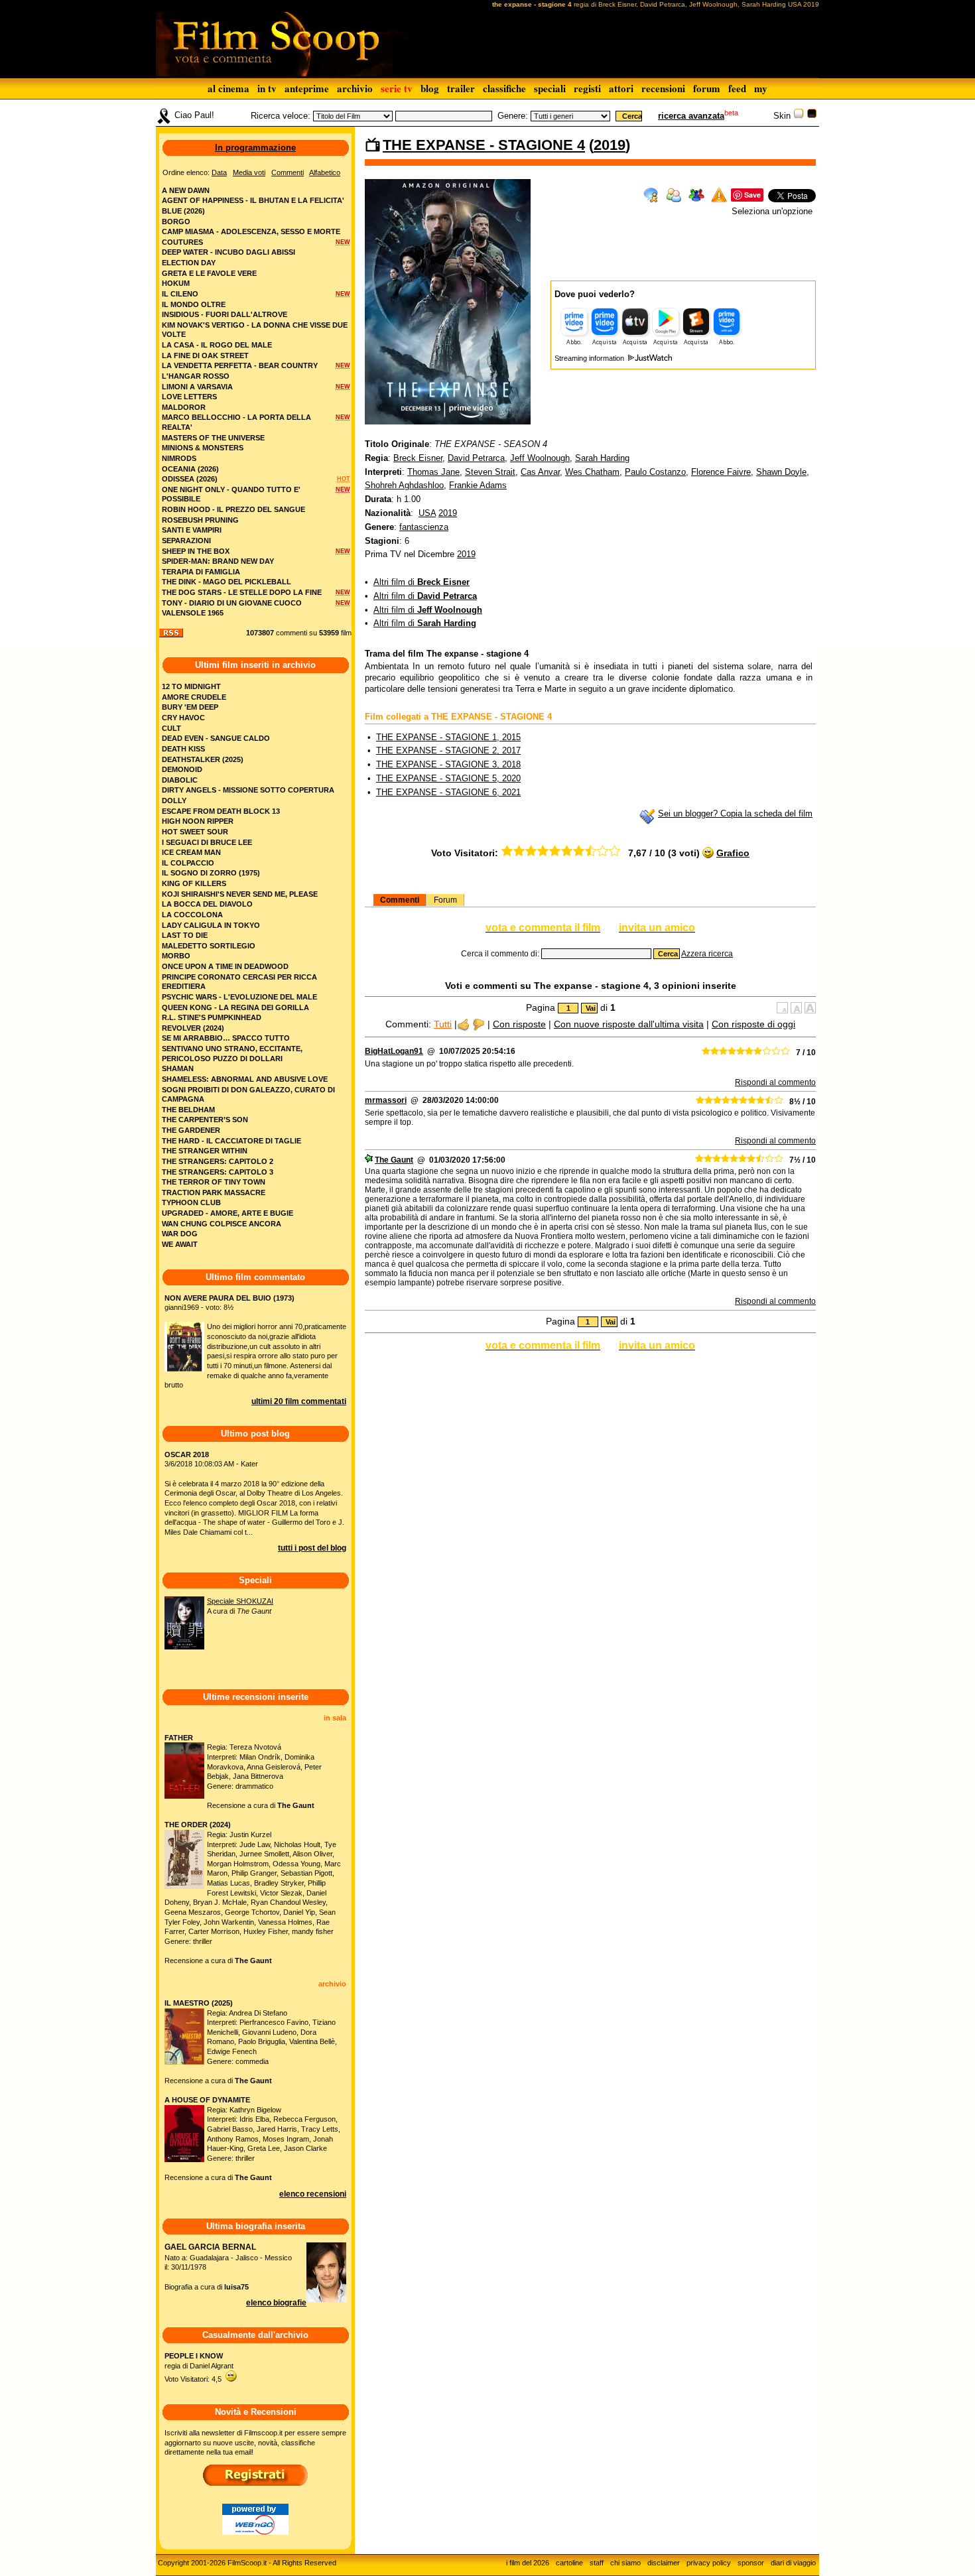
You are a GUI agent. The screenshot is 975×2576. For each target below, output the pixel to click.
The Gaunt (394, 1160)
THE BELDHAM (188, 1110)
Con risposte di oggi (753, 1024)
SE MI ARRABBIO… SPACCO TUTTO (226, 1038)
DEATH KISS (183, 749)
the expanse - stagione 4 (484, 145)
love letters (189, 397)
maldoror (184, 407)
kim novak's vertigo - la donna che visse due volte (255, 330)
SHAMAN (178, 1068)
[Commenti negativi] (479, 1024)
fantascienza (424, 527)
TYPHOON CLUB (191, 1202)
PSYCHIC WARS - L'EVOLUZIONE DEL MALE (239, 997)
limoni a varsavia (197, 387)
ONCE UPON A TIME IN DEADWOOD (225, 966)
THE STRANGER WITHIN (205, 1151)
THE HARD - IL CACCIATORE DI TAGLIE (231, 1141)
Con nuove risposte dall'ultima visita (629, 1024)
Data (219, 172)
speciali (550, 88)
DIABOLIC (180, 780)
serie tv (397, 88)
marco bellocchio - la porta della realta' (236, 422)
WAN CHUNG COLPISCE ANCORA (222, 1224)
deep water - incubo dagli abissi (228, 252)
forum (707, 88)
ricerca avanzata (691, 116)
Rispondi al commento (775, 1082)
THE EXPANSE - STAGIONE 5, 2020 (448, 778)
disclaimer (664, 2563)
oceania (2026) (190, 469)
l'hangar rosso (196, 376)
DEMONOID (182, 769)
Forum (445, 900)
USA (427, 513)
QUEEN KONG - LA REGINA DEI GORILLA (235, 1007)
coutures (182, 242)
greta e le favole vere (209, 273)
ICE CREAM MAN (191, 852)
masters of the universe (213, 438)
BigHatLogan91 (394, 1051)
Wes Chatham (592, 472)
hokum (176, 283)
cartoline (569, 2563)
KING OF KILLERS (194, 883)
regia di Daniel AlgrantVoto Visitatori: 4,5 (199, 2367)
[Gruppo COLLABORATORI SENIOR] (369, 1160)
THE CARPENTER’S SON (205, 1120)
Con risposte (519, 1024)
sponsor (751, 2563)
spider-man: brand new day (218, 561)
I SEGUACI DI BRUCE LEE (207, 842)
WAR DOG (180, 1234)
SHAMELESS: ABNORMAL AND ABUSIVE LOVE (245, 1079)
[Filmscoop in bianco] (799, 116)
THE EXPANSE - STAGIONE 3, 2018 (448, 764)
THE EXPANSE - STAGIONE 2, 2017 (448, 750)
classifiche (504, 88)
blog (430, 88)
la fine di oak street (205, 355)
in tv (267, 88)
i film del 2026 (528, 2563)
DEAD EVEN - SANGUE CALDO (216, 738)
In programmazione (255, 148)
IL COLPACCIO (188, 863)
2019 (610, 145)
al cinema (228, 88)
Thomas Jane (433, 472)
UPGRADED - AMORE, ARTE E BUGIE (227, 1213)
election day (189, 263)
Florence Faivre (721, 472)
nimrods (179, 458)
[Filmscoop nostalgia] (812, 116)
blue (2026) (183, 211)
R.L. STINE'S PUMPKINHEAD (212, 1017)
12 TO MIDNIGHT (191, 686)
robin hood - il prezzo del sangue (233, 509)
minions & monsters (203, 448)
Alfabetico (325, 172)
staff (597, 2563)
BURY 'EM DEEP (190, 707)
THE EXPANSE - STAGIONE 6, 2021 (448, 792)
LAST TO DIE (185, 935)
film (346, 633)
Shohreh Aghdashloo (404, 485)
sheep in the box (196, 551)
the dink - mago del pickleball (227, 582)
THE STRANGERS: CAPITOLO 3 (218, 1172)
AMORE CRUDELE (194, 697)
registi (587, 88)
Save (752, 195)
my (761, 88)
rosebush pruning (200, 520)
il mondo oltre (194, 304)
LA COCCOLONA (192, 915)
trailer (461, 88)
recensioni (663, 88)
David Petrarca (476, 458)
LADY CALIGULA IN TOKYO (211, 925)
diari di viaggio (793, 2563)
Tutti (443, 1024)
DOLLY (174, 801)
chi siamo (625, 2563)
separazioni (186, 541)
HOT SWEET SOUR (195, 832)
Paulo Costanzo (655, 472)
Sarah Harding (602, 458)
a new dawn (186, 190)
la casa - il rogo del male (217, 345)
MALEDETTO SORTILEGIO (209, 946)
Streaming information (590, 358)
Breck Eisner (418, 458)
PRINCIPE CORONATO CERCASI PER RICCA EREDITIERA (239, 982)
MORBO (176, 956)
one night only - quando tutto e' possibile (231, 494)
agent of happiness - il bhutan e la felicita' (253, 200)
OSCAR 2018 (187, 1454)
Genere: (513, 116)
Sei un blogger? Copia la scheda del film (735, 813)
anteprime (307, 88)
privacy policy (709, 2563)
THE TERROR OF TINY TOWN (214, 1182)
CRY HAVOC (183, 718)
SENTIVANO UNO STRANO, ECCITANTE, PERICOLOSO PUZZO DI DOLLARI (232, 1054)
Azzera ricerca (707, 954)
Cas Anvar (540, 472)
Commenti (400, 900)
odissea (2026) (190, 479)
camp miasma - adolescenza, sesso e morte (251, 231)
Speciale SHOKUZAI (240, 1601)
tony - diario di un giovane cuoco (232, 603)
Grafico (733, 853)
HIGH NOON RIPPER (198, 821)
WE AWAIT (180, 1244)
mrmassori (386, 1100)
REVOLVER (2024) (193, 1028)
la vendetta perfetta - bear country (240, 365)
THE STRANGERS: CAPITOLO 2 (218, 1161)
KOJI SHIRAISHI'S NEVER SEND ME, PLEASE (240, 894)
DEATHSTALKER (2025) (203, 759)
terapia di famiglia (201, 572)
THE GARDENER (191, 1130)
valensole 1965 (193, 613)
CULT (171, 728)
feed (737, 88)
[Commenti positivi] (463, 1024)
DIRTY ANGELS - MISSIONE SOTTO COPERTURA (248, 790)
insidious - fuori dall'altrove (225, 314)
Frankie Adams (478, 485)
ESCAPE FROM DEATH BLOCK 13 (221, 811)
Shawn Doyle (781, 472)
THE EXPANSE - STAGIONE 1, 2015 (448, 737)
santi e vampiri (192, 530)
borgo (176, 222)
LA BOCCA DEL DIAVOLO (207, 904)
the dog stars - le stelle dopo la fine (242, 592)
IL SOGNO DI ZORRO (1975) (211, 873)
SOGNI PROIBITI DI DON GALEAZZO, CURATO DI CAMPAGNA (248, 1095)
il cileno (180, 294)
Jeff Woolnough (540, 458)
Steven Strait (490, 472)
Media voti (249, 172)
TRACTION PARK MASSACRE (214, 1192)
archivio (355, 88)
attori (621, 88)
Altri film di (422, 582)
